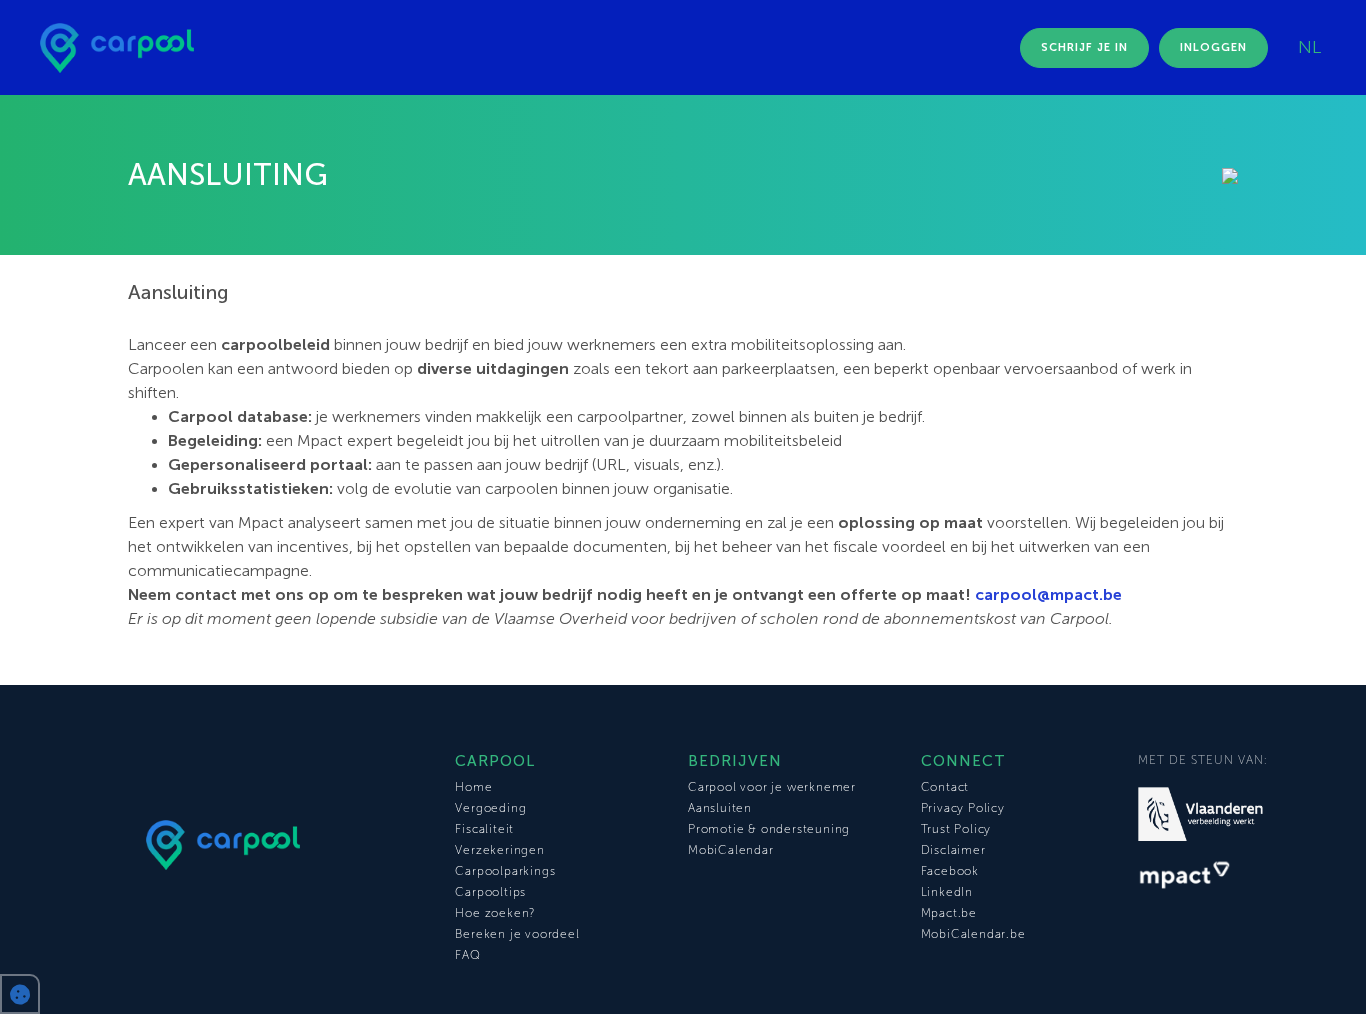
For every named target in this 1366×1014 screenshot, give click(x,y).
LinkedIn (947, 892)
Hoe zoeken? (495, 913)
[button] (20, 994)
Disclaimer (953, 850)
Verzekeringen (499, 850)
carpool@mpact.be (1048, 594)
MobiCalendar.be (973, 934)
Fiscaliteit (484, 829)
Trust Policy (956, 829)
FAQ (467, 955)
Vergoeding (490, 808)
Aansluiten (720, 808)
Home (473, 787)
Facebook (950, 871)
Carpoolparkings (505, 871)
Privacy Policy (963, 808)
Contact (945, 787)
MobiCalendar (731, 850)
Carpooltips (490, 892)
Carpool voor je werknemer (772, 787)
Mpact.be (949, 913)
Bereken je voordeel (517, 934)
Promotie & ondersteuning (769, 829)
